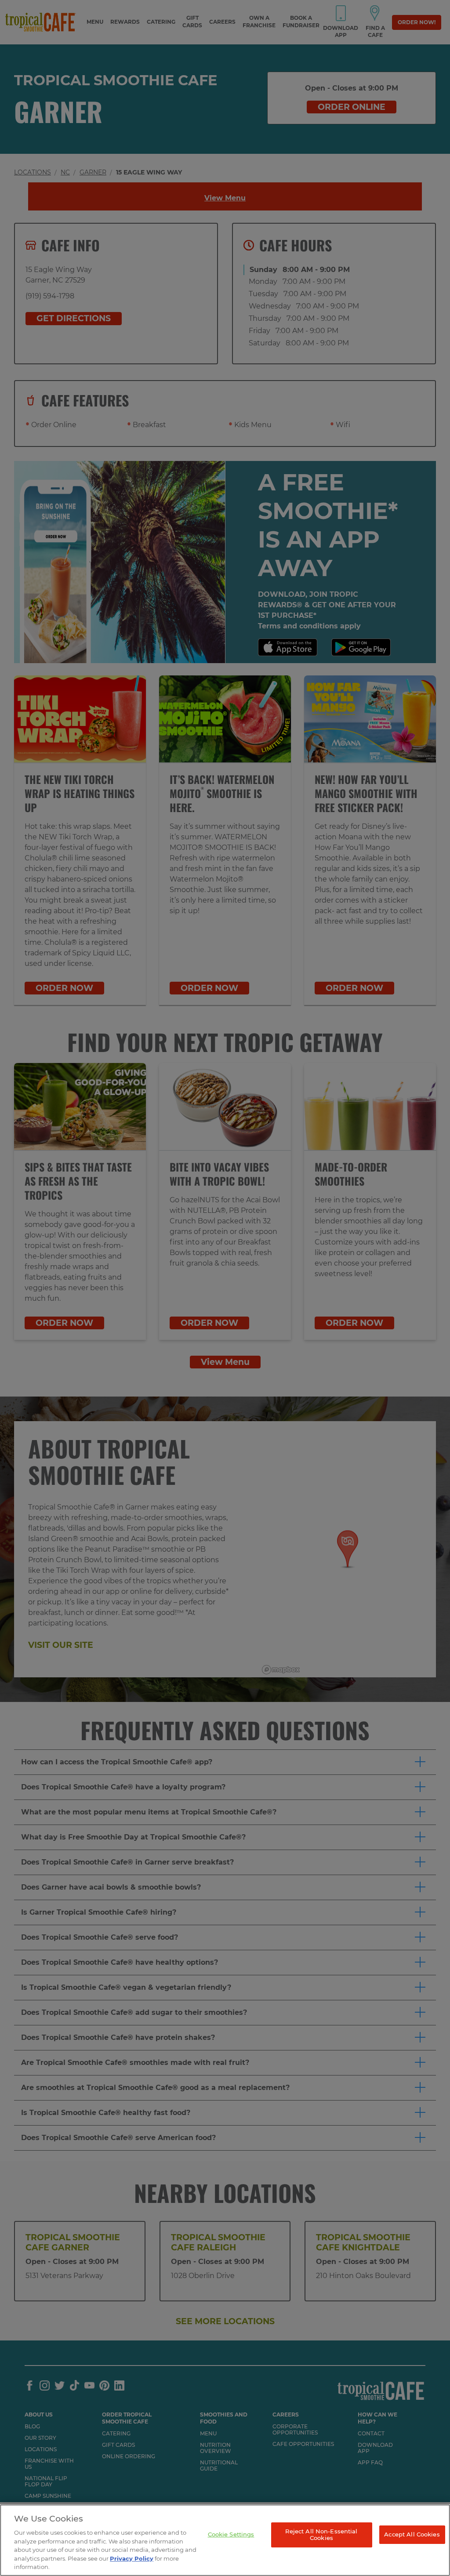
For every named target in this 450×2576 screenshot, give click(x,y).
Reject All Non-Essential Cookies (321, 2535)
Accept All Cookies (412, 2534)
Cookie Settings (231, 2534)
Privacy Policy (132, 2558)
